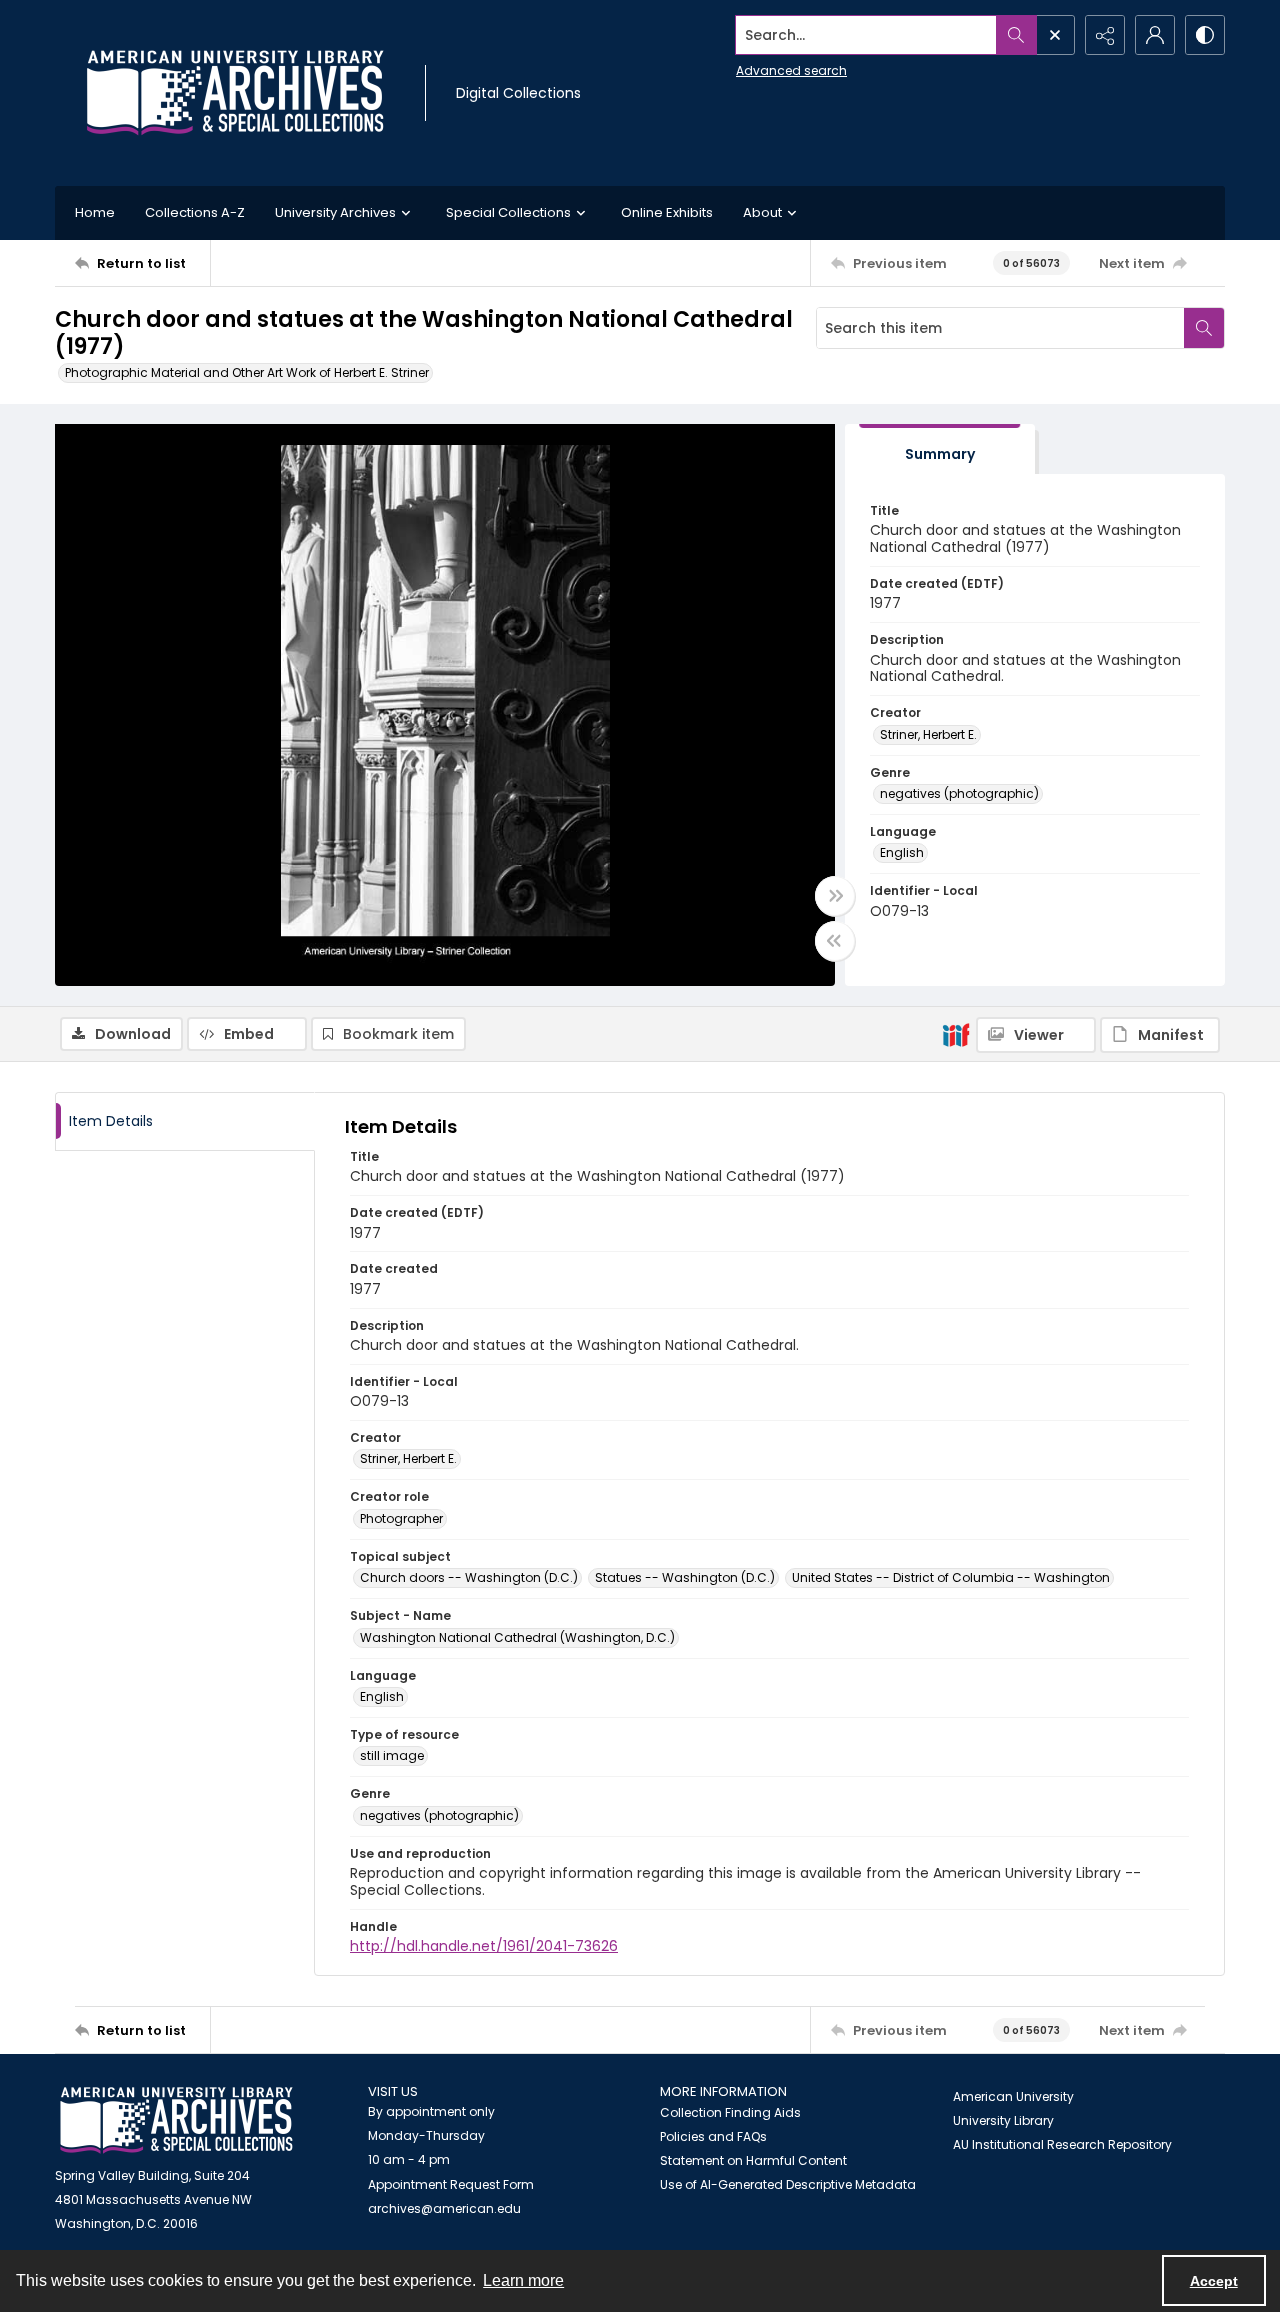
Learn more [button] (523, 2280)
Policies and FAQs (713, 2136)
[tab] (940, 449)
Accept (1214, 2281)
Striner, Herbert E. (928, 734)
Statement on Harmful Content (753, 2160)
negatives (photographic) (959, 793)
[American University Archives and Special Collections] (176, 2120)
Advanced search (791, 70)
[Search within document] (1204, 328)
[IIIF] (956, 1034)
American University (1013, 2096)
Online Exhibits (667, 212)
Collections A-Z (195, 212)
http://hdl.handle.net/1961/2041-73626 (484, 1946)
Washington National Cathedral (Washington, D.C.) (517, 1637)
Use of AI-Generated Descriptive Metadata (788, 2184)
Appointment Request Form (451, 2184)
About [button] (762, 212)
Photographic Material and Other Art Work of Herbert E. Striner (247, 372)
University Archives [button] (335, 212)
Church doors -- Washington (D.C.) (469, 1577)
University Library (1003, 2120)
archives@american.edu (444, 2208)
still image (392, 1755)
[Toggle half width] (835, 941)
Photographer (401, 1518)
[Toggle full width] (835, 896)
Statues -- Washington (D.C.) (685, 1577)
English (902, 852)
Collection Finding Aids (730, 2112)
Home (95, 212)
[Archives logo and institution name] (235, 93)
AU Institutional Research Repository (1062, 2144)
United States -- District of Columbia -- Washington (951, 1577)
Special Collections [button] (508, 212)
